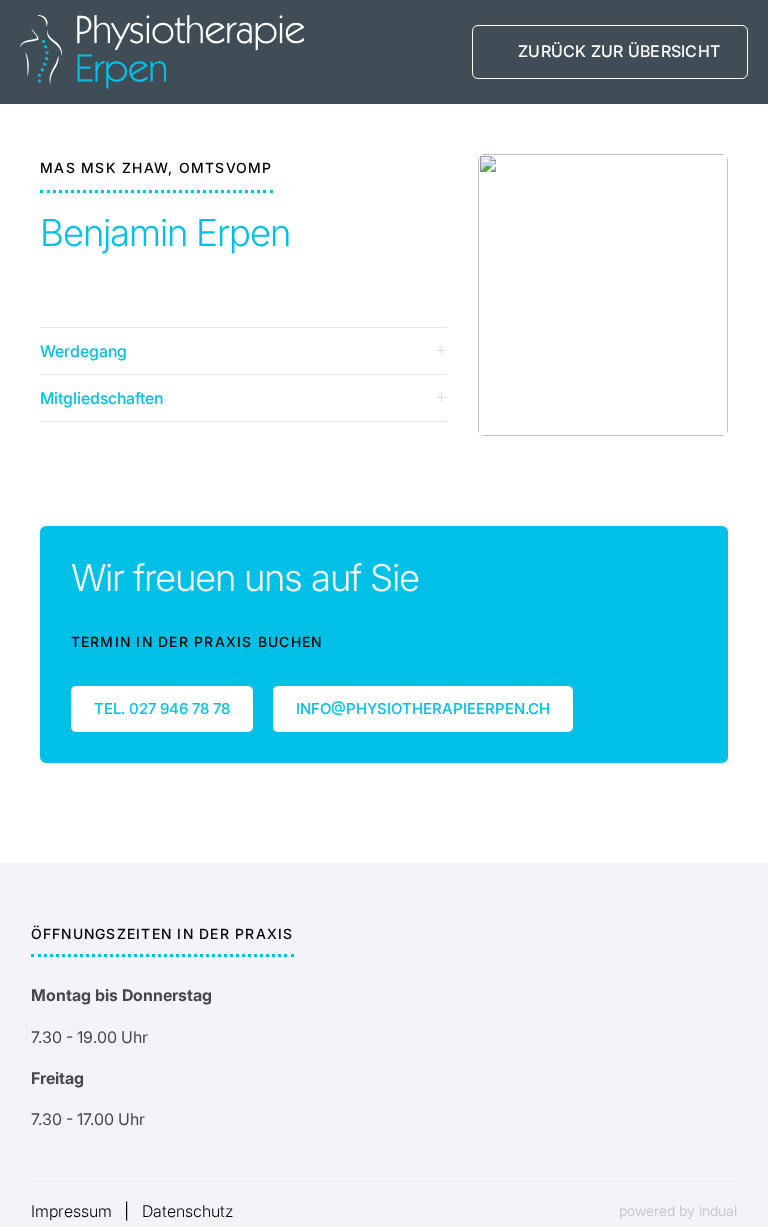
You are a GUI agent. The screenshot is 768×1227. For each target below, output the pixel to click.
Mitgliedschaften (101, 398)
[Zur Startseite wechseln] (162, 52)
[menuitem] (86, 1211)
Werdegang (85, 351)
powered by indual (678, 1210)
